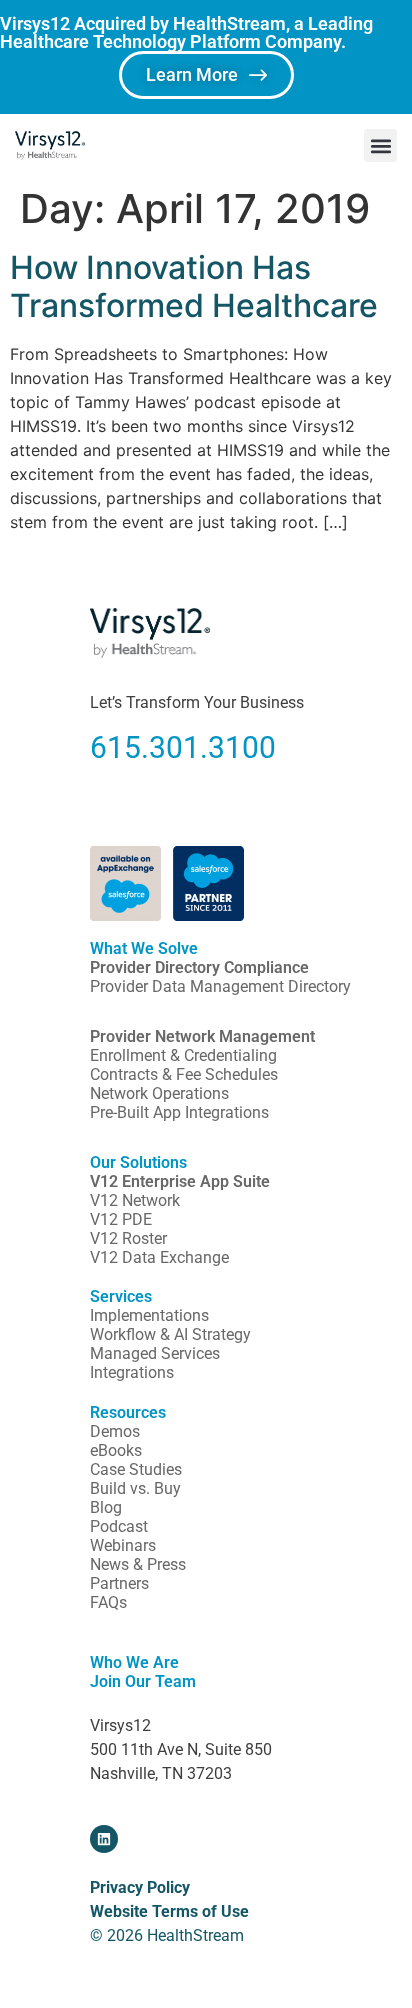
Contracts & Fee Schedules (184, 1074)
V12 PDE (121, 1219)
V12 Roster (128, 1238)
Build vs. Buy (135, 1488)
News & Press (138, 1564)
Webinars (123, 1545)
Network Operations (159, 1093)
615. (119, 747)
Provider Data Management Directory (220, 986)
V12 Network (135, 1200)
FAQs (108, 1602)
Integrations (132, 1372)
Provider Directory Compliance (199, 967)
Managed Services (155, 1353)
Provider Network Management (202, 1036)
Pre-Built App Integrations (179, 1112)
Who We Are (134, 1662)
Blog (106, 1507)
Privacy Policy (140, 1887)
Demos (115, 1431)
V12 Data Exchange (159, 1257)
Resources (128, 1412)
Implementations (149, 1315)
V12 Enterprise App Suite (180, 1181)
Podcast (119, 1526)
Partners (119, 1583)
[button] (380, 145)
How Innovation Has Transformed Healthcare (194, 286)
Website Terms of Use (169, 1911)
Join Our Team (143, 1681)
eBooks (116, 1450)
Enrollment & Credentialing (183, 1055)
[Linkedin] (104, 1839)
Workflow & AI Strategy (170, 1334)
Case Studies (136, 1469)
